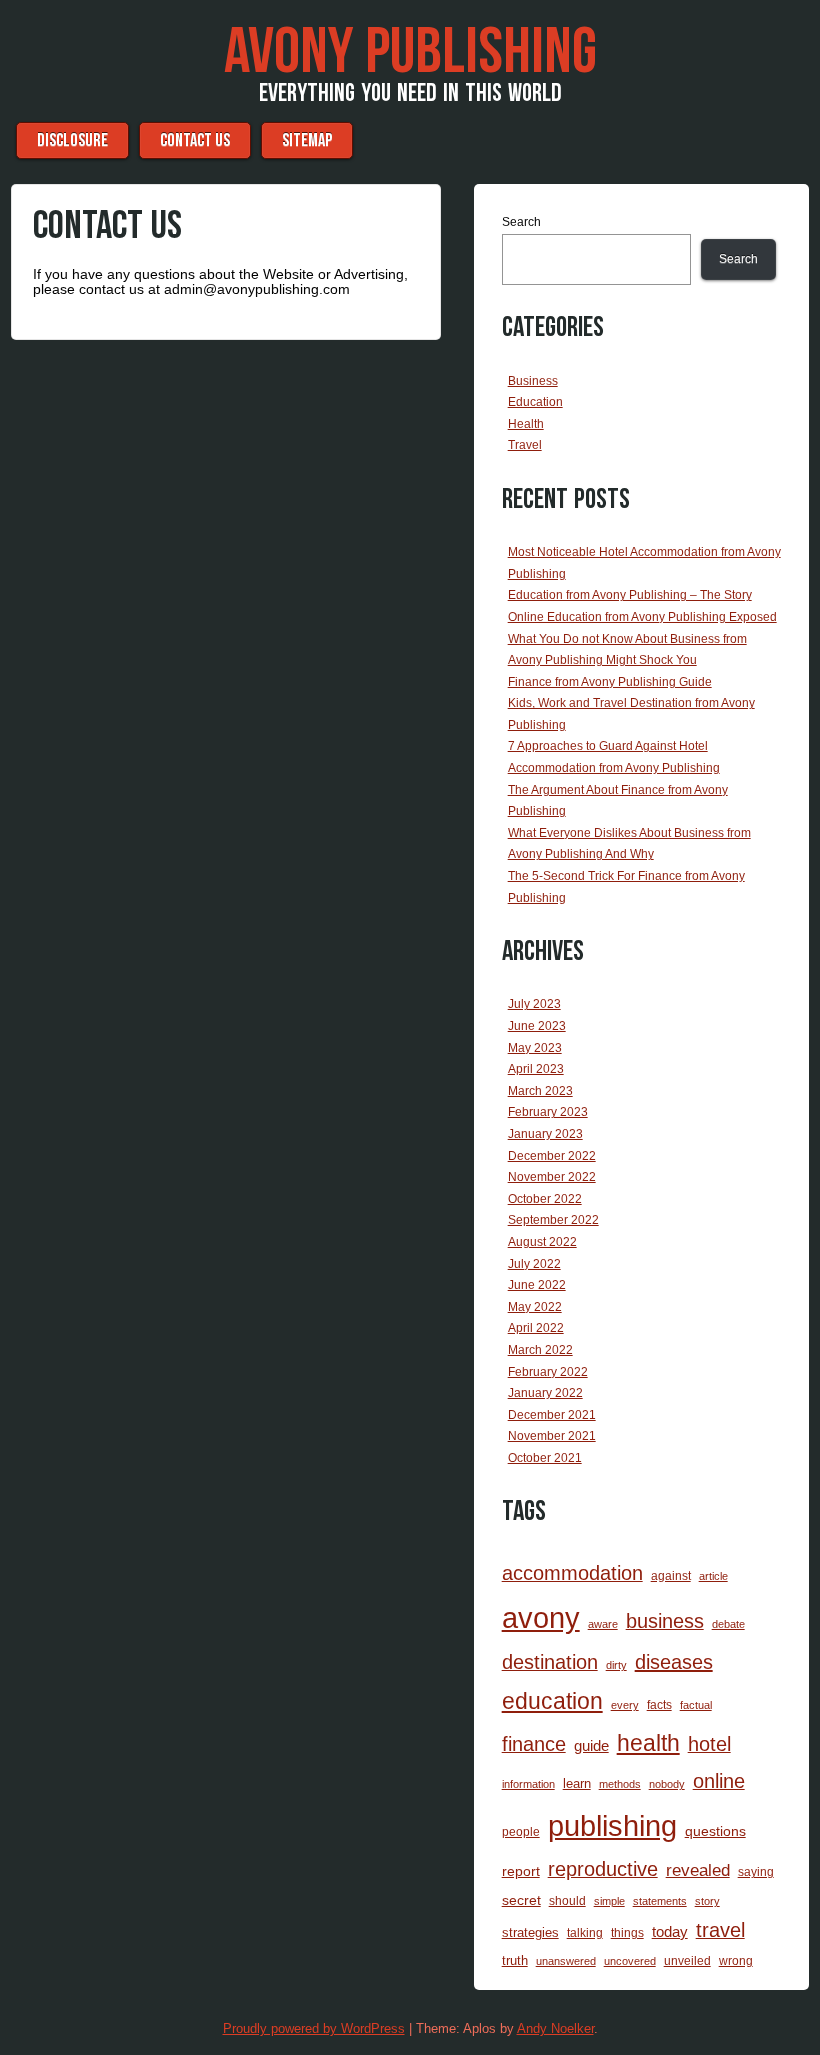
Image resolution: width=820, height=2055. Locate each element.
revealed (698, 1870)
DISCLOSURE (72, 140)
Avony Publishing (410, 53)
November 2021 (552, 1436)
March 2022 (540, 1350)
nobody (667, 1784)
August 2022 (542, 1242)
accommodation (572, 1573)
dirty (616, 1665)
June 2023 (537, 1026)
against (671, 1576)
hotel (709, 1744)
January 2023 (545, 1134)
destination (550, 1662)
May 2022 (535, 1307)
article (713, 1576)
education (552, 1701)
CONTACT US (195, 140)
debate (728, 1624)
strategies (530, 1932)
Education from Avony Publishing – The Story (630, 595)
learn (577, 1783)
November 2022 (552, 1177)
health (648, 1743)
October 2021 (545, 1458)
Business (533, 381)
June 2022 (537, 1285)
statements (660, 1901)
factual (696, 1705)
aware (603, 1624)
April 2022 (536, 1328)
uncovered (630, 1961)
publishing (612, 1825)
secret (521, 1900)
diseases (674, 1662)
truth (515, 1960)
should (567, 1901)
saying (756, 1872)
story (707, 1901)
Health (526, 424)
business (665, 1621)
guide (591, 1745)
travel (720, 1930)
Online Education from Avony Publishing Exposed (642, 617)
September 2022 (553, 1220)
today (670, 1931)
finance (534, 1744)
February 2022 (548, 1372)
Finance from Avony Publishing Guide (610, 682)
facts (659, 1705)
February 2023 (548, 1112)
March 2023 (540, 1091)
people (521, 1832)
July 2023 (534, 1004)
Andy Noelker (555, 2028)
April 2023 (536, 1069)
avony (541, 1617)
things (627, 1933)
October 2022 (545, 1199)
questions (715, 1831)
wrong (736, 1961)
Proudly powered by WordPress (314, 2028)
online (719, 1781)
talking (585, 1933)
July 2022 (534, 1264)
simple (609, 1901)
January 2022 (545, 1393)
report (521, 1871)
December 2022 (552, 1156)
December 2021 (552, 1415)
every (625, 1705)
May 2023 (535, 1048)
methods (620, 1784)
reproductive (603, 1869)
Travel (525, 445)
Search (521, 222)
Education (535, 402)
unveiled (687, 1961)
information (528, 1784)
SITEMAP (307, 140)
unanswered (566, 1961)
